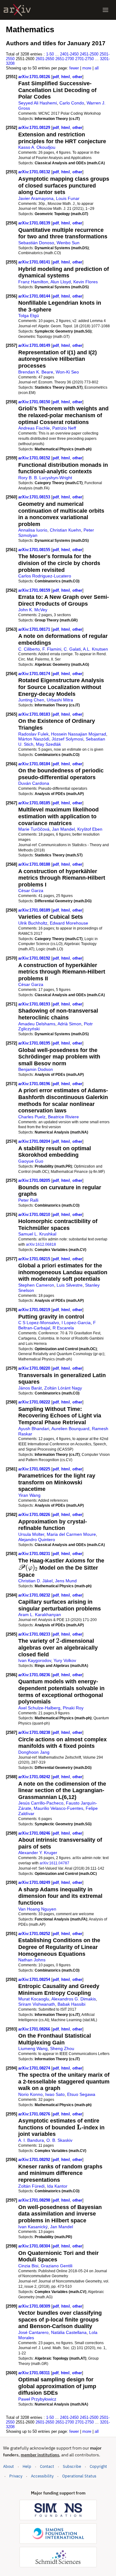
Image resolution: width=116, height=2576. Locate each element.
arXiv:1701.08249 (35, 1882)
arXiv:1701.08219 (35, 1310)
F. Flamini (52, 649)
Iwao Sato (55, 2094)
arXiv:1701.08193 (35, 1004)
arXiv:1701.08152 (35, 458)
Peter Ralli (28, 1200)
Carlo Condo (72, 103)
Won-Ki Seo (67, 372)
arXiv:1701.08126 (35, 77)
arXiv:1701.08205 (35, 1180)
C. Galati (72, 649)
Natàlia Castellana (69, 2332)
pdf (56, 77)
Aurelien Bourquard (70, 1429)
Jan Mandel (63, 829)
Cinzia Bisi (28, 2266)
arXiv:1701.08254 (35, 1979)
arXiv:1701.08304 (35, 2246)
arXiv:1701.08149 (35, 345)
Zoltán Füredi (31, 2186)
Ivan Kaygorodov (35, 1660)
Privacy (16, 2476)
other (77, 77)
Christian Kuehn (65, 530)
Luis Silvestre (70, 1285)
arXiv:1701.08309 (35, 2306)
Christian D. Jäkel (35, 1581)
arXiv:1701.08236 (35, 1675)
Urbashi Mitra (60, 700)
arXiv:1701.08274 (35, 2068)
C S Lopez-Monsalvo (39, 1323)
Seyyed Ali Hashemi (38, 103)
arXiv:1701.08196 (35, 1084)
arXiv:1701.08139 (35, 223)
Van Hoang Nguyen (37, 1909)
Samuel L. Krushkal (37, 1234)
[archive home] (17, 10)
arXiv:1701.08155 (35, 550)
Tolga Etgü (29, 316)
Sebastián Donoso (36, 243)
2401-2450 (69, 54)
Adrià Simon (69, 1024)
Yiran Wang (29, 1495)
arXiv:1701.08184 (35, 764)
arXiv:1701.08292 (35, 2160)
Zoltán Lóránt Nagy (63, 1388)
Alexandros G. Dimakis (74, 1999)
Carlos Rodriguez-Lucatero (45, 576)
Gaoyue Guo (31, 1161)
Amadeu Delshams (37, 1024)
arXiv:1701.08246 (35, 1833)
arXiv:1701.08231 (35, 1554)
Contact (47, 2466)
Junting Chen (31, 700)
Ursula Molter (31, 1534)
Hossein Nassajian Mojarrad (79, 734)
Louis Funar (68, 198)
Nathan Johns (32, 1960)
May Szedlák (48, 744)
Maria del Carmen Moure (71, 1534)
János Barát (30, 1388)
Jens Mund (66, 1581)
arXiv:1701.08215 (35, 1259)
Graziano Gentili (57, 2266)
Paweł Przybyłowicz (37, 2399)
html (66, 77)
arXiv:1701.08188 (35, 864)
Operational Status (79, 2476)
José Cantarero (33, 2332)
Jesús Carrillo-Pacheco (41, 1803)
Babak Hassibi (71, 2004)
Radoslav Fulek (33, 734)
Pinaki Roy (73, 1708)
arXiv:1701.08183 (35, 714)
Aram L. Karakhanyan (40, 1615)
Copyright (98, 2466)
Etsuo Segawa (81, 2094)
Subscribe (72, 2466)
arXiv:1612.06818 (41, 1244)
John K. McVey (33, 610)
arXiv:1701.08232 (35, 1595)
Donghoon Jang (34, 1752)
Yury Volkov (65, 1660)
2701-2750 (84, 59)
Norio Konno (30, 2094)
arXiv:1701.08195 (35, 1043)
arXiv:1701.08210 (35, 1215)
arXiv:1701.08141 (35, 262)
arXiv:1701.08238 (35, 1732)
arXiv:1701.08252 (35, 1934)
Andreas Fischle (34, 428)
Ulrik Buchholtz (33, 923)
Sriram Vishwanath (37, 2004)
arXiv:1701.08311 (35, 2373)
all (97, 68)
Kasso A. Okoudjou (37, 147)
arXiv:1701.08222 (35, 1402)
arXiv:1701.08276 (35, 2114)
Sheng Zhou (62, 2048)
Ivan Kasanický (33, 2227)
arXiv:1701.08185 (35, 803)
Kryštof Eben (90, 829)
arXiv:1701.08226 (35, 1515)
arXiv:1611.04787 (54, 1863)
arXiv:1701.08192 (35, 958)
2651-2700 (65, 59)
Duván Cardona (34, 783)
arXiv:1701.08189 (35, 910)
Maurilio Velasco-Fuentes (58, 1808)
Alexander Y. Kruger (38, 1853)
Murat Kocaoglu (34, 1999)
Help (27, 2466)
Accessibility (42, 2476)
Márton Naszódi (34, 739)
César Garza (31, 890)
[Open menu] (105, 10)
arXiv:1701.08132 (35, 172)
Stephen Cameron (36, 1285)
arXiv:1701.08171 (35, 629)
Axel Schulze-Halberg (39, 1708)
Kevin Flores (86, 282)
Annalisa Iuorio (33, 530)
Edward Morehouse (69, 923)
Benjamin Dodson (36, 1069)
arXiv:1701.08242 (35, 1777)
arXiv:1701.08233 (35, 1634)
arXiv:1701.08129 (35, 128)
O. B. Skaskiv (59, 2140)
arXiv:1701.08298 (35, 2200)
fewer (74, 68)
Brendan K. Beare (36, 372)
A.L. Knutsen (95, 649)
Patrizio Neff (64, 428)
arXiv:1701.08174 (35, 674)
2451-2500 (89, 54)
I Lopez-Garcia (76, 1323)
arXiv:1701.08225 (35, 1469)
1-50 (50, 54)
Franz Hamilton (33, 282)
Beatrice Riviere (63, 1117)
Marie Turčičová (34, 829)
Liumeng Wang (33, 2048)
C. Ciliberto (29, 649)
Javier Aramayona (36, 198)
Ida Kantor (57, 2186)
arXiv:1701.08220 (35, 1368)
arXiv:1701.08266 (35, 2029)
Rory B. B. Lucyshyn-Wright (45, 478)
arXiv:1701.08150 (35, 402)
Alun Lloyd (61, 282)
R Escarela (63, 1328)
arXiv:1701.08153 (35, 497)
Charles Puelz (32, 1117)
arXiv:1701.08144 (35, 296)
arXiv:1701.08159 (35, 590)
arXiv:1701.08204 (35, 1141)
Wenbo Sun (68, 243)
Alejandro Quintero (37, 1540)
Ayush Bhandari (34, 1429)
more (87, 68)
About (9, 2466)
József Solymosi (67, 739)
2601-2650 (45, 59)
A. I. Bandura (31, 2140)
